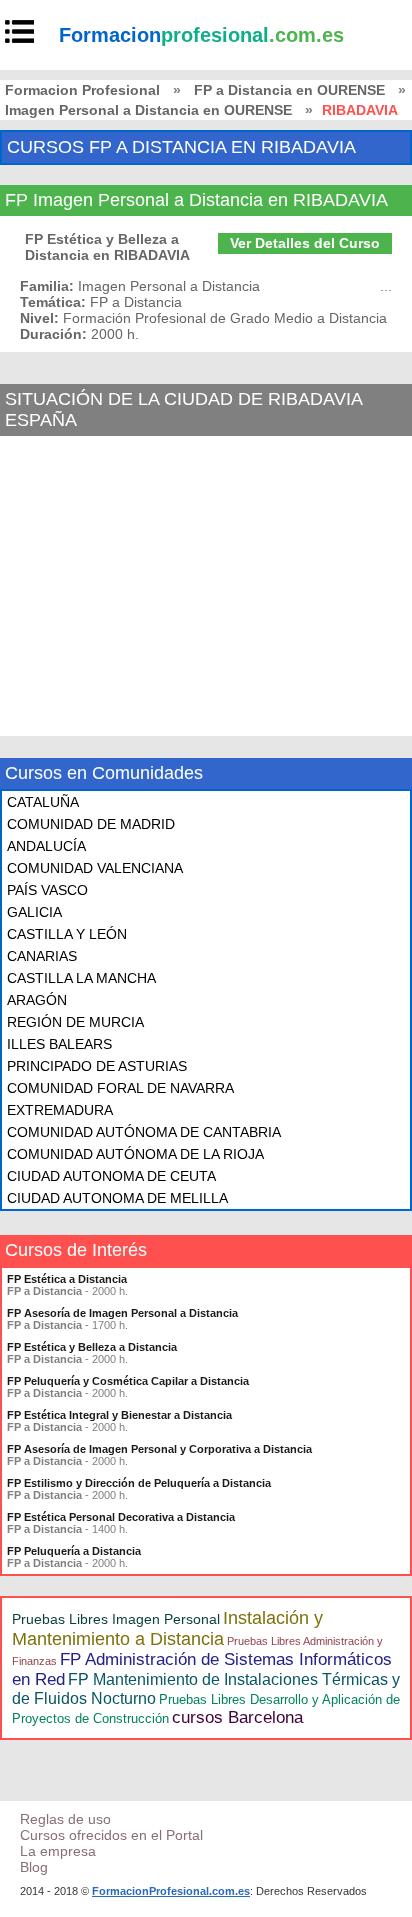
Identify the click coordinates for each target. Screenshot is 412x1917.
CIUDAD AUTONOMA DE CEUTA (111, 1176)
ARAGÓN (37, 1000)
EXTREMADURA (60, 1110)
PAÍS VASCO (47, 890)
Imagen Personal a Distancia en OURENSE (148, 110)
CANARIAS (42, 956)
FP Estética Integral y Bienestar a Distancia (119, 1415)
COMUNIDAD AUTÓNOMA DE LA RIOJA (135, 1154)
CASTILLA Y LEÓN (67, 934)
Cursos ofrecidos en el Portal (111, 1835)
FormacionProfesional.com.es (171, 1891)
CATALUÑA (43, 802)
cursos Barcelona (237, 1717)
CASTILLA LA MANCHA (81, 978)
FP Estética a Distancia (67, 1279)
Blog (34, 1867)
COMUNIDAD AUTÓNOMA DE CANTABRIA (144, 1132)
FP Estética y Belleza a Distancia (92, 1347)
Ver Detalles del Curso (305, 243)
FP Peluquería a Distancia (74, 1551)
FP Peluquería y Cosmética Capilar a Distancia (128, 1381)
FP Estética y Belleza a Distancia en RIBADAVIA (107, 247)
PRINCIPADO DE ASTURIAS (97, 1066)
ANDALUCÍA (46, 846)
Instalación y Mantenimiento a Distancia (167, 1628)
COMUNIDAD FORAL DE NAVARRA (120, 1088)
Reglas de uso (65, 1819)
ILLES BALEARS (59, 1044)
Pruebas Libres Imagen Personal (116, 1619)
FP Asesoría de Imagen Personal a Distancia (122, 1313)
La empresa (58, 1851)
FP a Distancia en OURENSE (289, 90)
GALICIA (34, 912)
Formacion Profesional (82, 90)
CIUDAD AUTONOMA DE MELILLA (117, 1198)
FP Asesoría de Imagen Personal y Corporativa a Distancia (159, 1449)
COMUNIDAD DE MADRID (91, 824)
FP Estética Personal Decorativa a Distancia (121, 1517)
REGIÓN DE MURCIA (75, 1022)
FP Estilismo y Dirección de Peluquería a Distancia (139, 1483)
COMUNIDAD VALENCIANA (95, 868)
